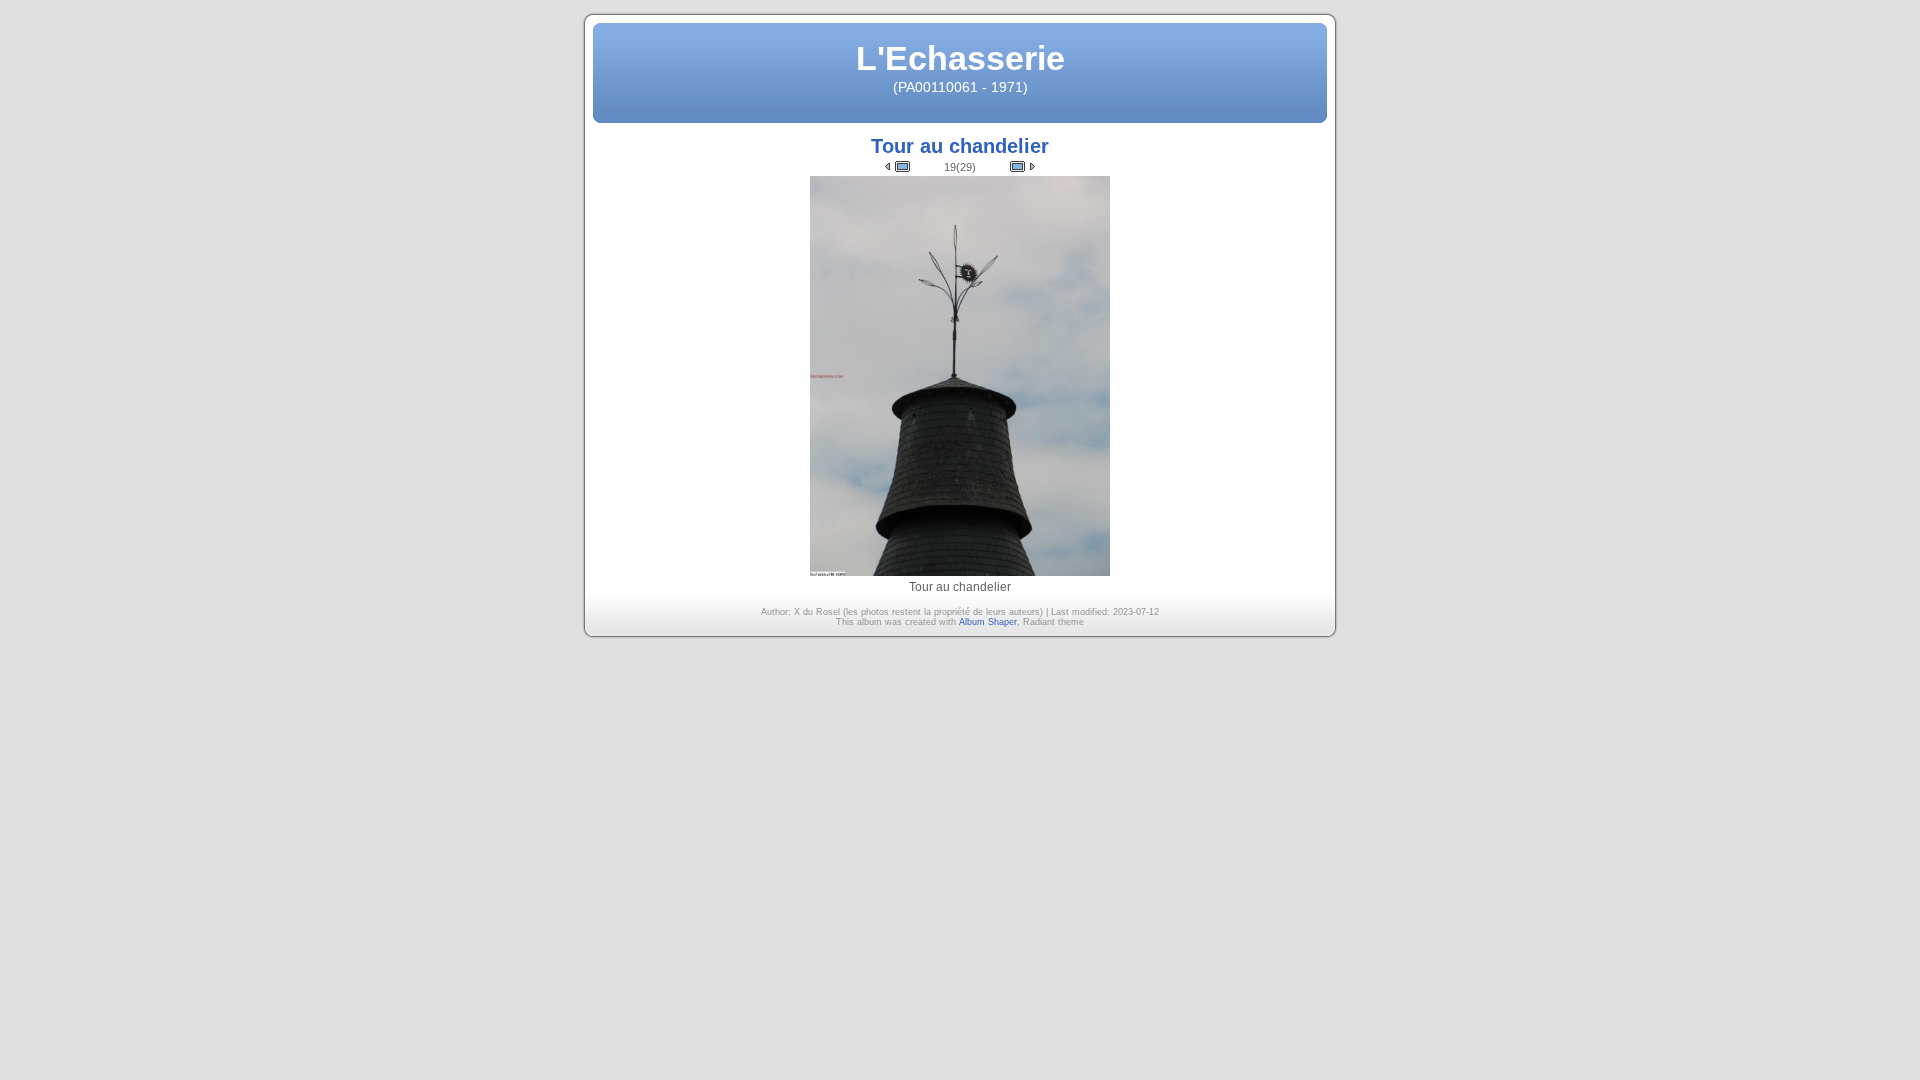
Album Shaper (988, 622)
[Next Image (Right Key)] (1022, 166)
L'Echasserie (960, 58)
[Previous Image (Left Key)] (897, 166)
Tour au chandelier (960, 146)
